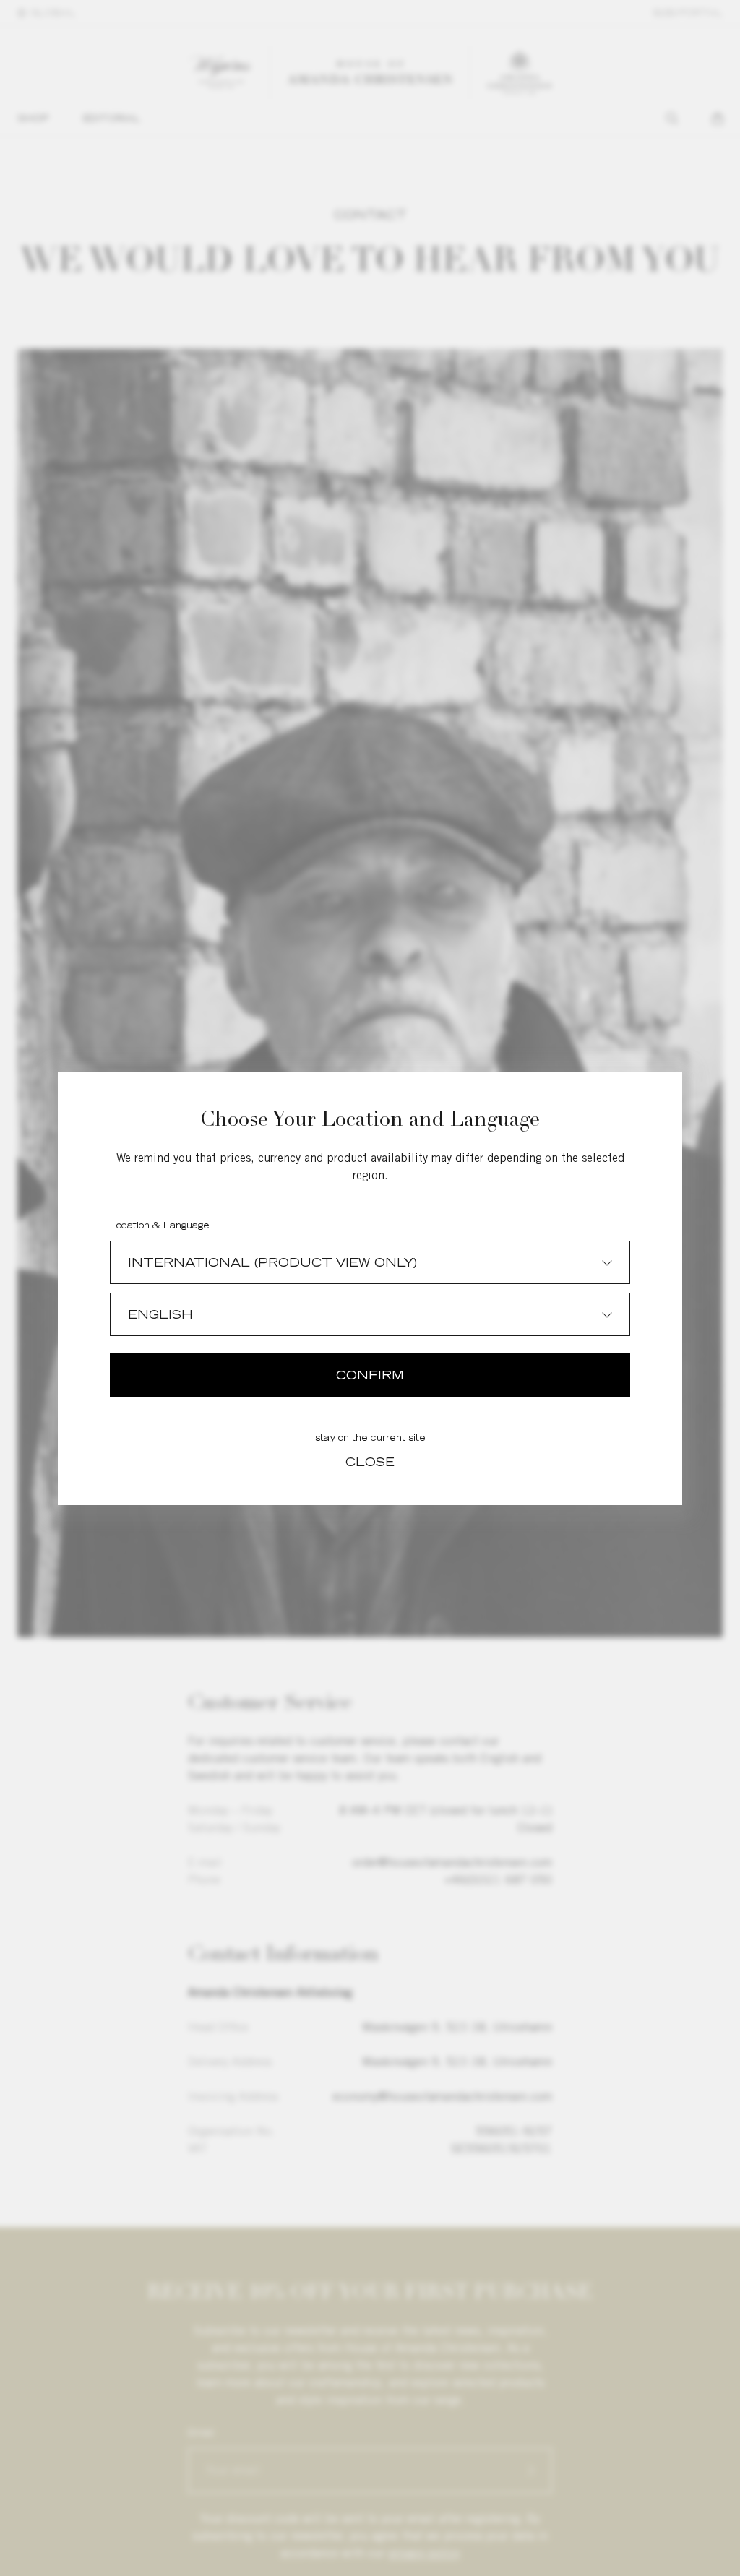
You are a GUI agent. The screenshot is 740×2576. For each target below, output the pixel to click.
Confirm (370, 1375)
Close (370, 1462)
